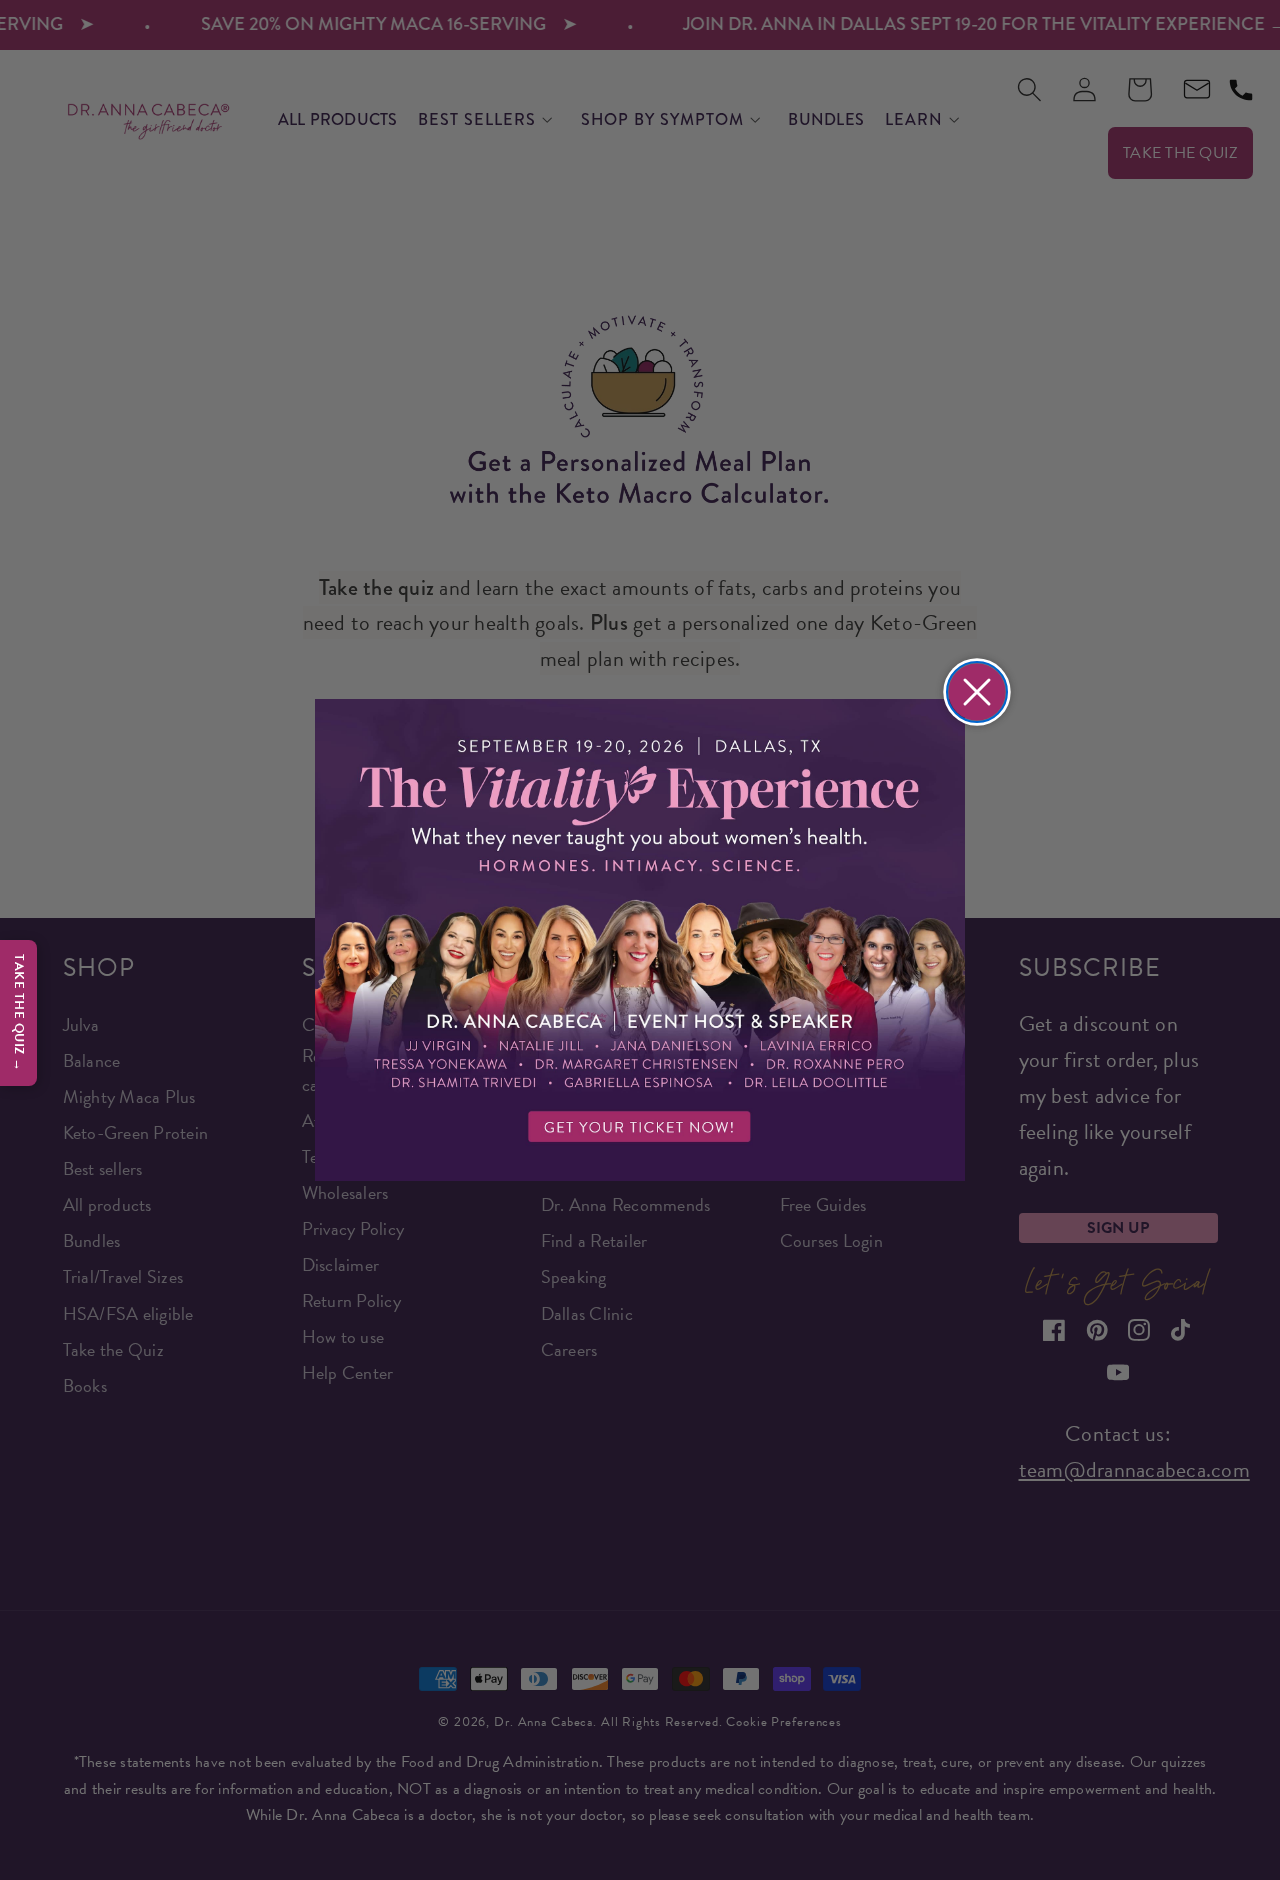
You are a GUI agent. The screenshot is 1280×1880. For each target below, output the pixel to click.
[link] (640, 940)
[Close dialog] (977, 692)
